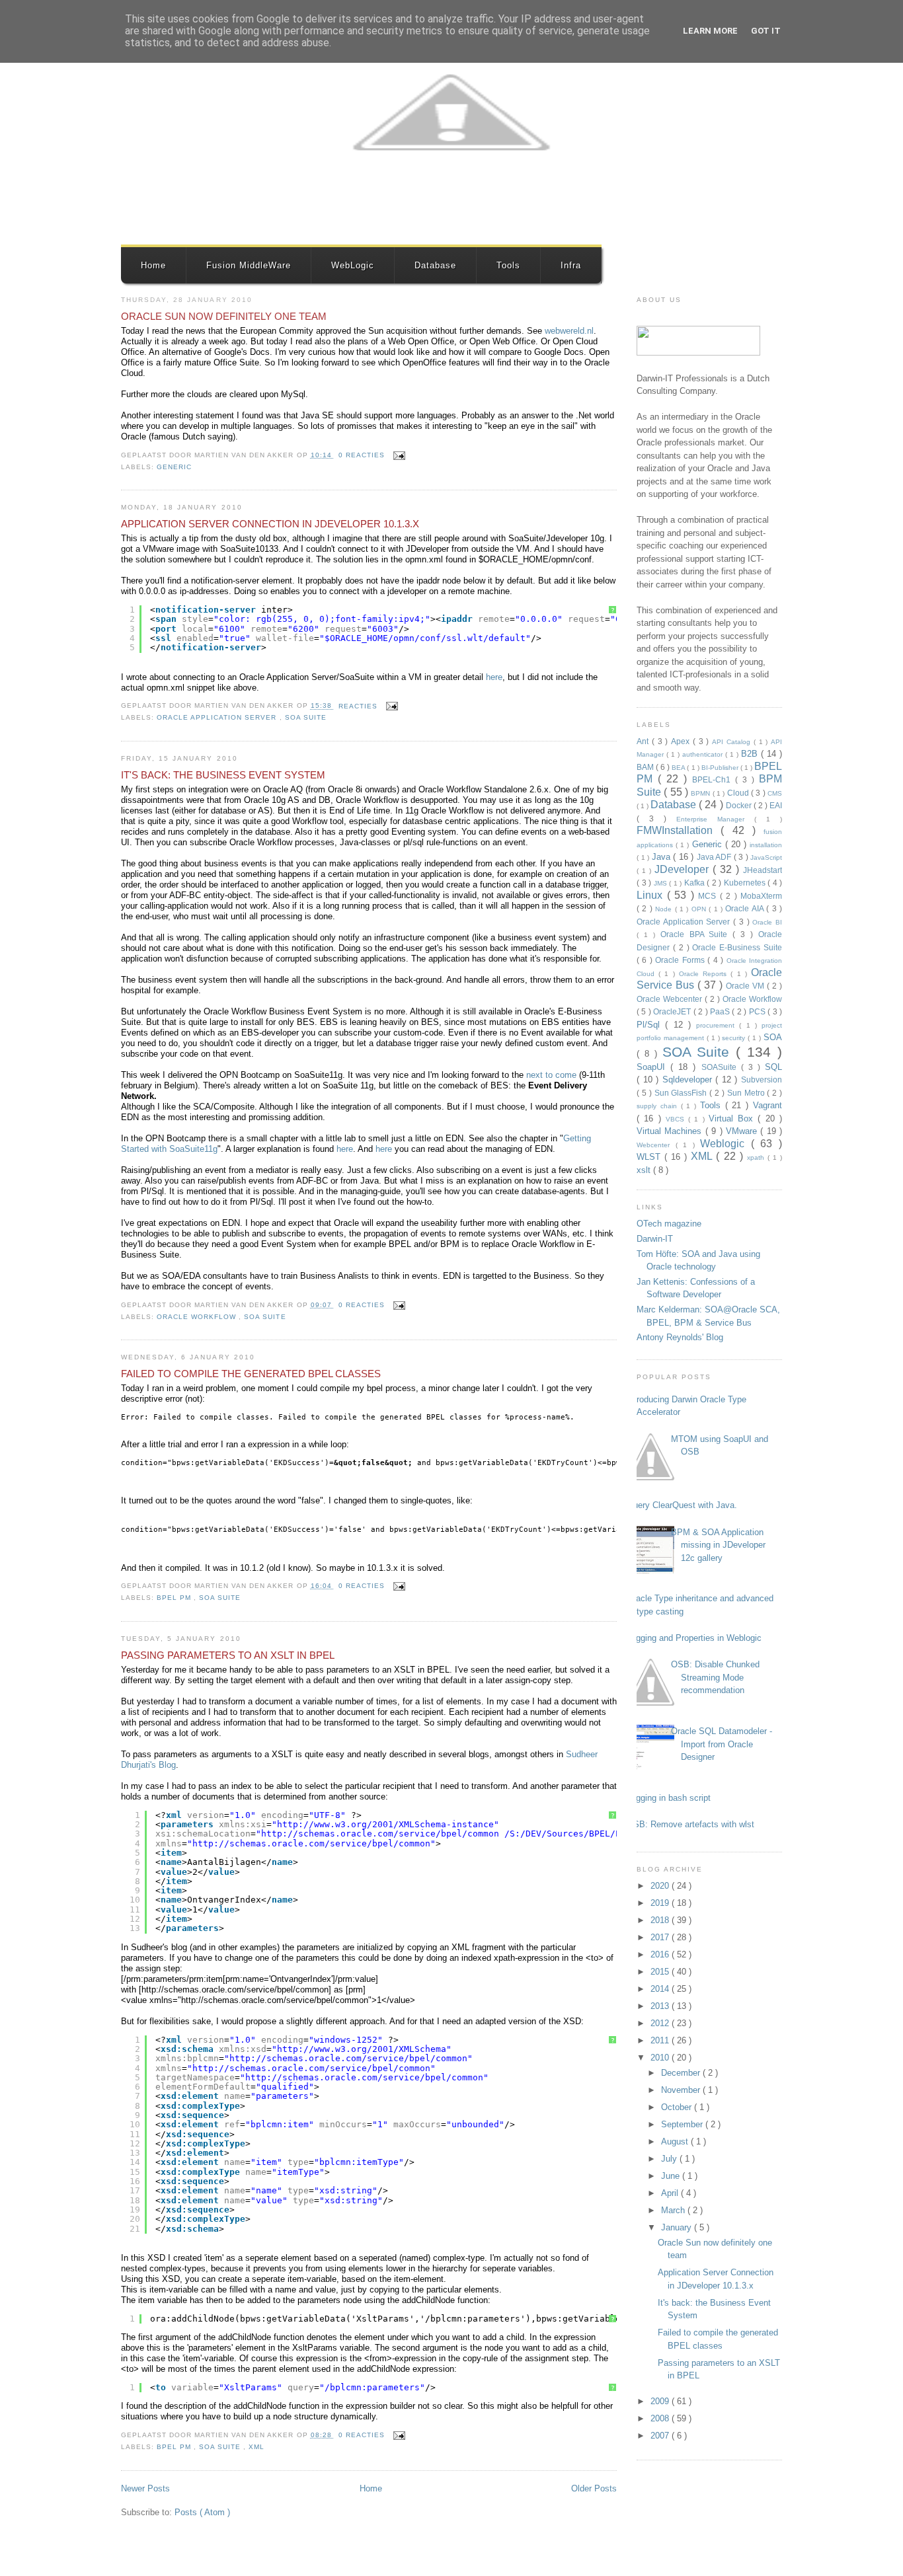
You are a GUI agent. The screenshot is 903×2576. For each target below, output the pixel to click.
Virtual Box (733, 1118)
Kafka (696, 883)
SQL (773, 1067)
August (676, 2141)
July (670, 2159)
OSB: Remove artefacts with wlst (690, 1824)
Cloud (739, 793)
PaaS (721, 1011)
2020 (661, 1886)
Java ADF (715, 857)
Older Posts (594, 2488)
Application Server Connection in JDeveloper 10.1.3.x (270, 524)
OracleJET (673, 1011)
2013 (661, 2006)
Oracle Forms (681, 960)
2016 (661, 1954)
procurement (718, 1025)
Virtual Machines (671, 1131)
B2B (751, 754)
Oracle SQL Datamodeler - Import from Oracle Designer (722, 1744)
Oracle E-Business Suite (737, 947)
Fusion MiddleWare (249, 265)
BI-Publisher (721, 768)
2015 (661, 1972)
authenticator (704, 754)
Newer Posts (145, 2488)
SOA (773, 1037)
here (494, 677)
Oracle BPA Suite (697, 934)
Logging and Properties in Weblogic (694, 1638)
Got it (766, 31)
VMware (743, 1131)
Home (153, 265)
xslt (645, 1170)
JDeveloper (684, 869)
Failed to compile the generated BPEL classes (251, 1374)
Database (435, 265)
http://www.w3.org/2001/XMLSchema (362, 2049)
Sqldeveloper (689, 1080)
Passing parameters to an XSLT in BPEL (228, 1655)
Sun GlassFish (682, 1093)
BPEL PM (175, 1598)
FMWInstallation (679, 830)
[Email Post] (398, 455)
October (678, 2107)
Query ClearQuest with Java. (682, 1505)
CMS (775, 793)
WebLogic (353, 265)
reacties (359, 706)
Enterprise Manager (715, 819)
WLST (650, 1157)
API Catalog (733, 742)
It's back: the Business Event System (223, 775)
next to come (551, 1075)
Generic (174, 467)
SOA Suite (306, 717)
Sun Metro (747, 1093)
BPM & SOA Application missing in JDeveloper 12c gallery (718, 1545)
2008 (661, 2418)
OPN (700, 909)
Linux (652, 895)
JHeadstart (763, 870)
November (682, 2090)
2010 (661, 2058)
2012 (661, 2023)
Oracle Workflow (198, 1317)
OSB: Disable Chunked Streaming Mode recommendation (715, 1677)
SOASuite (721, 1067)
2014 (661, 1989)
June (672, 2176)
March (674, 2210)
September (683, 2124)
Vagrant (767, 1105)
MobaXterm (761, 896)
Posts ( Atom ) (202, 2512)
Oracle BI (767, 922)
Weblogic (726, 1144)
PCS (758, 1011)
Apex (682, 741)
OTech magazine (669, 1224)
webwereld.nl (569, 331)
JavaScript (766, 857)
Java (663, 857)
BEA (679, 768)
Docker (740, 805)
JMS (662, 883)
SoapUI (653, 1067)
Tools (508, 265)
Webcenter (656, 1145)
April (671, 2193)
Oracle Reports (705, 974)
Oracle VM (746, 986)
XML (256, 2447)
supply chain (659, 1106)
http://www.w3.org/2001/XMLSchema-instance (385, 1824)
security (735, 1038)
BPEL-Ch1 (714, 779)
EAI (776, 805)
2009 (661, 2401)
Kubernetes (746, 883)
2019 (661, 1903)
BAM (646, 767)
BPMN (701, 793)
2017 (661, 1937)
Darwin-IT (655, 1239)
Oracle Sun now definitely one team (224, 316)
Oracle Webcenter (671, 999)
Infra (571, 265)
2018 (661, 1920)
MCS (709, 896)
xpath (757, 1157)
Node (665, 909)
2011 (661, 2040)
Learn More (710, 31)
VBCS (677, 1119)
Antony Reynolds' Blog (680, 1337)
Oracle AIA (746, 908)
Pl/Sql (651, 1025)
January (678, 2227)
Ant (644, 741)
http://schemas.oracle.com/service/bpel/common (380, 1834)
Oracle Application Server (218, 717)
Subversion (762, 1080)
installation (766, 845)
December (682, 2073)
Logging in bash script (669, 1798)
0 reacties (363, 455)
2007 (661, 2436)
